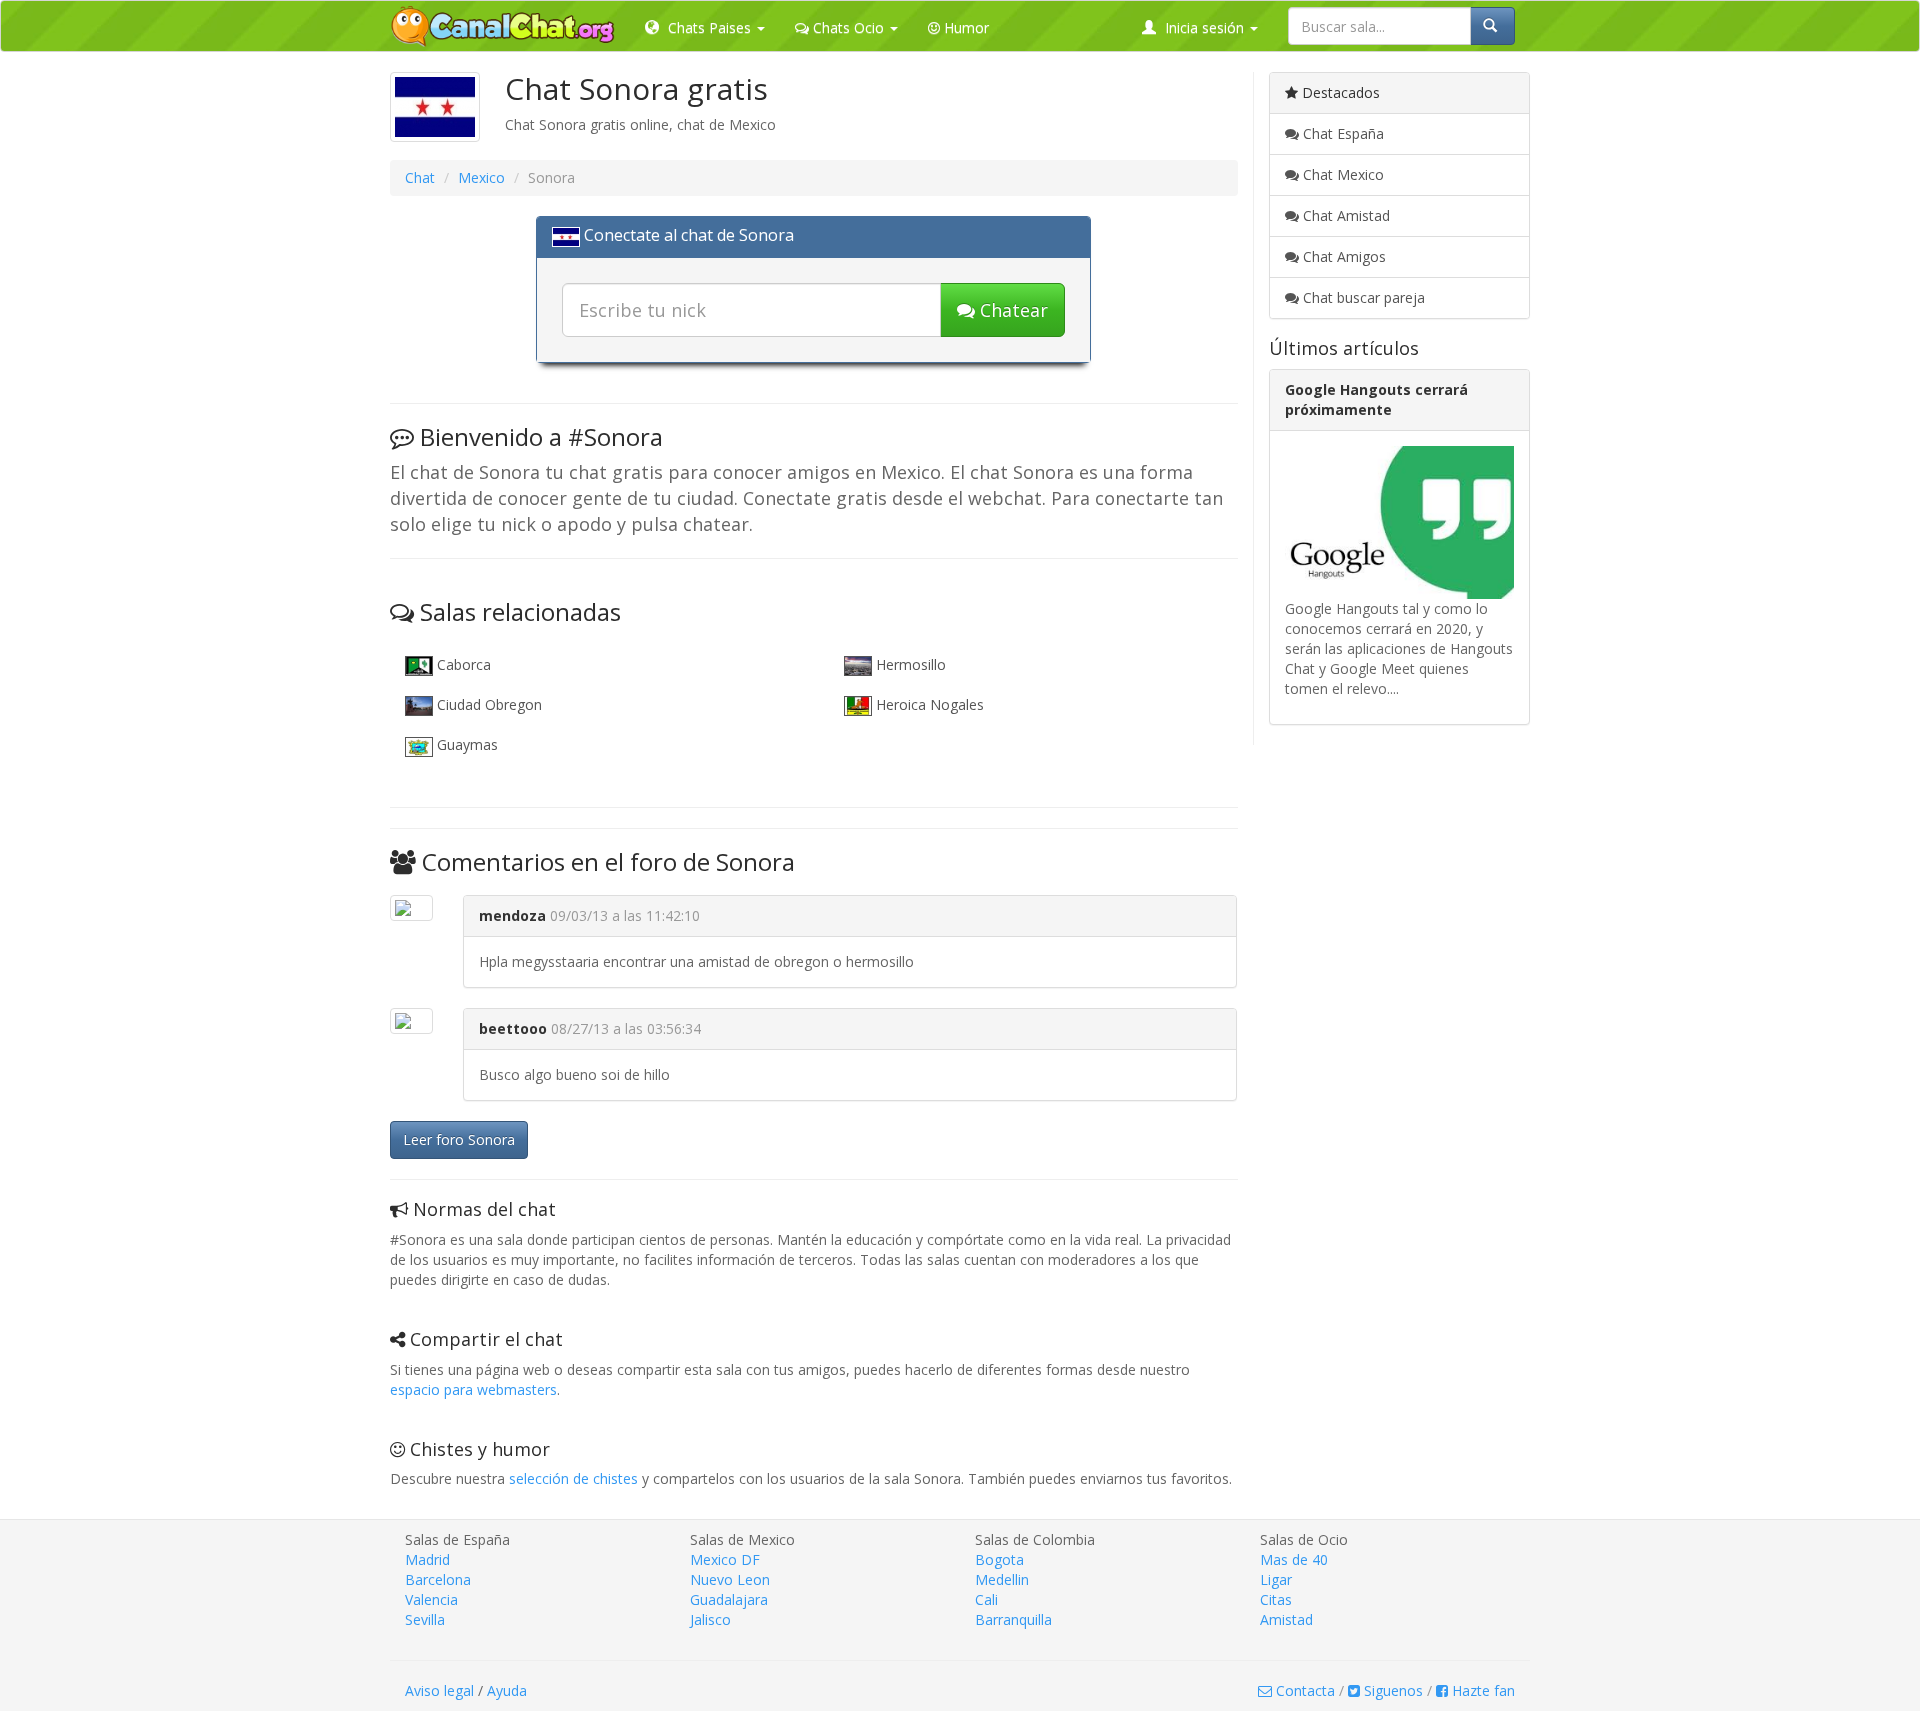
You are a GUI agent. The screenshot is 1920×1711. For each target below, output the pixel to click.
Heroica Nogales (928, 704)
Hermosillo (909, 664)
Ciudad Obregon (487, 704)
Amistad (1286, 1619)
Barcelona (438, 1579)
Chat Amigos (1342, 256)
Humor (964, 27)
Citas (1276, 1599)
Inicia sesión (1204, 27)
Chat (420, 177)
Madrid (427, 1559)
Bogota (999, 1559)
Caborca (462, 664)
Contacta (1303, 1690)
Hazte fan (1481, 1690)
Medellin (1002, 1579)
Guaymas (465, 744)
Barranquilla (1013, 1619)
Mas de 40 (1294, 1559)
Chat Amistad (1344, 215)
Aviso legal (439, 1690)
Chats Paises (709, 27)
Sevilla (425, 1619)
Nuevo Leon (730, 1579)
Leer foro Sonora (459, 1139)
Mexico (481, 177)
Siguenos (1391, 1690)
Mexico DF (725, 1559)
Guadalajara (729, 1599)
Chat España (1341, 133)
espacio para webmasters (473, 1389)
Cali (986, 1599)
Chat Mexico (1341, 174)
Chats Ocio (848, 27)
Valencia (431, 1599)
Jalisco (710, 1619)
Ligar (1276, 1579)
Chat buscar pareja (1362, 297)
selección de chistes (573, 1478)
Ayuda (507, 1690)
